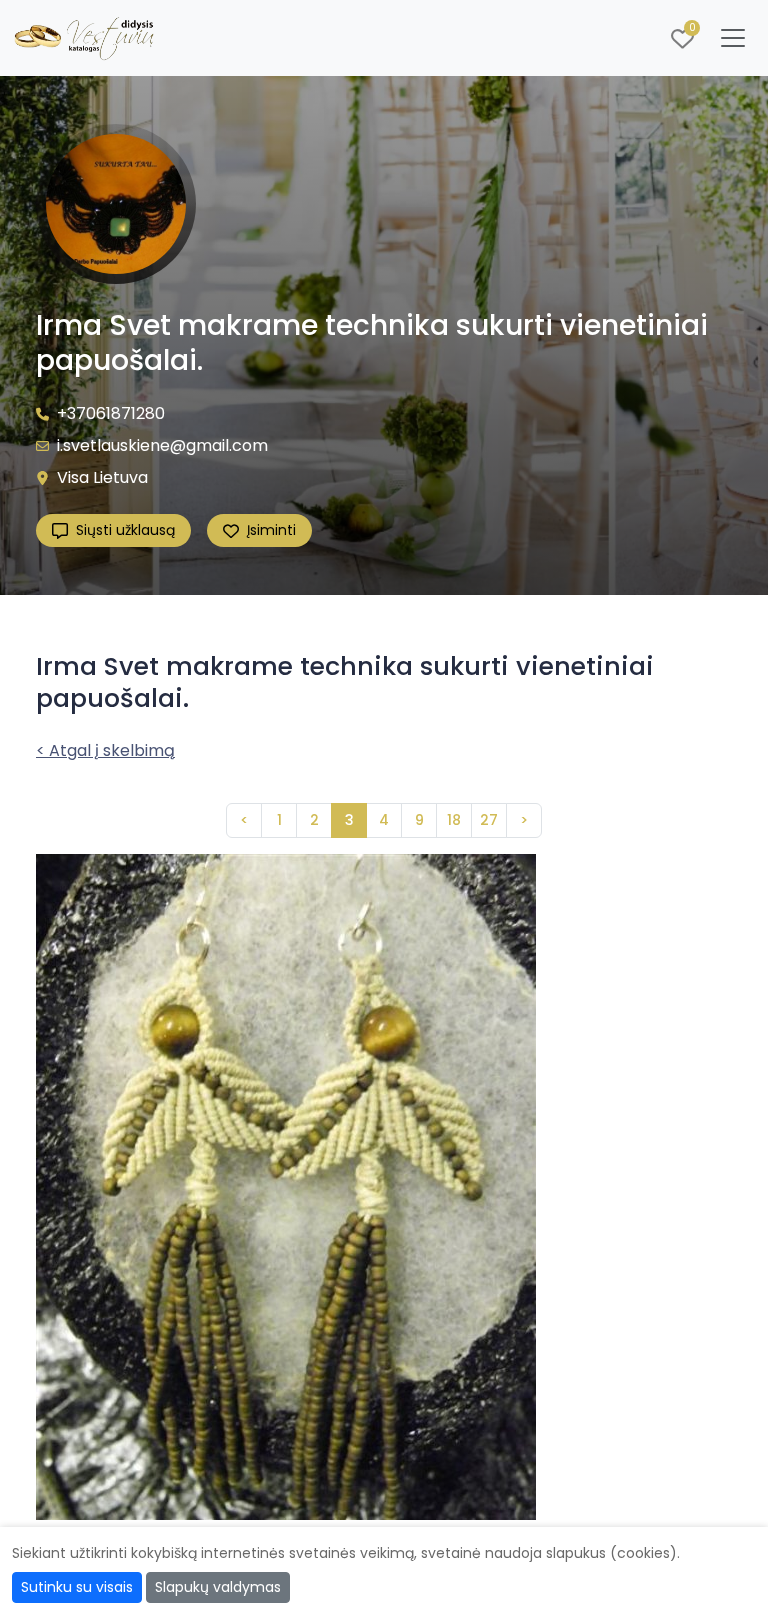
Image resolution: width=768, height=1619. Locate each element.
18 (454, 820)
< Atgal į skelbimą (105, 750)
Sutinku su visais (77, 1587)
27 (489, 820)
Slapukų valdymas (218, 1587)
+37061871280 (111, 413)
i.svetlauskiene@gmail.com (162, 445)
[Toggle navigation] (733, 38)
